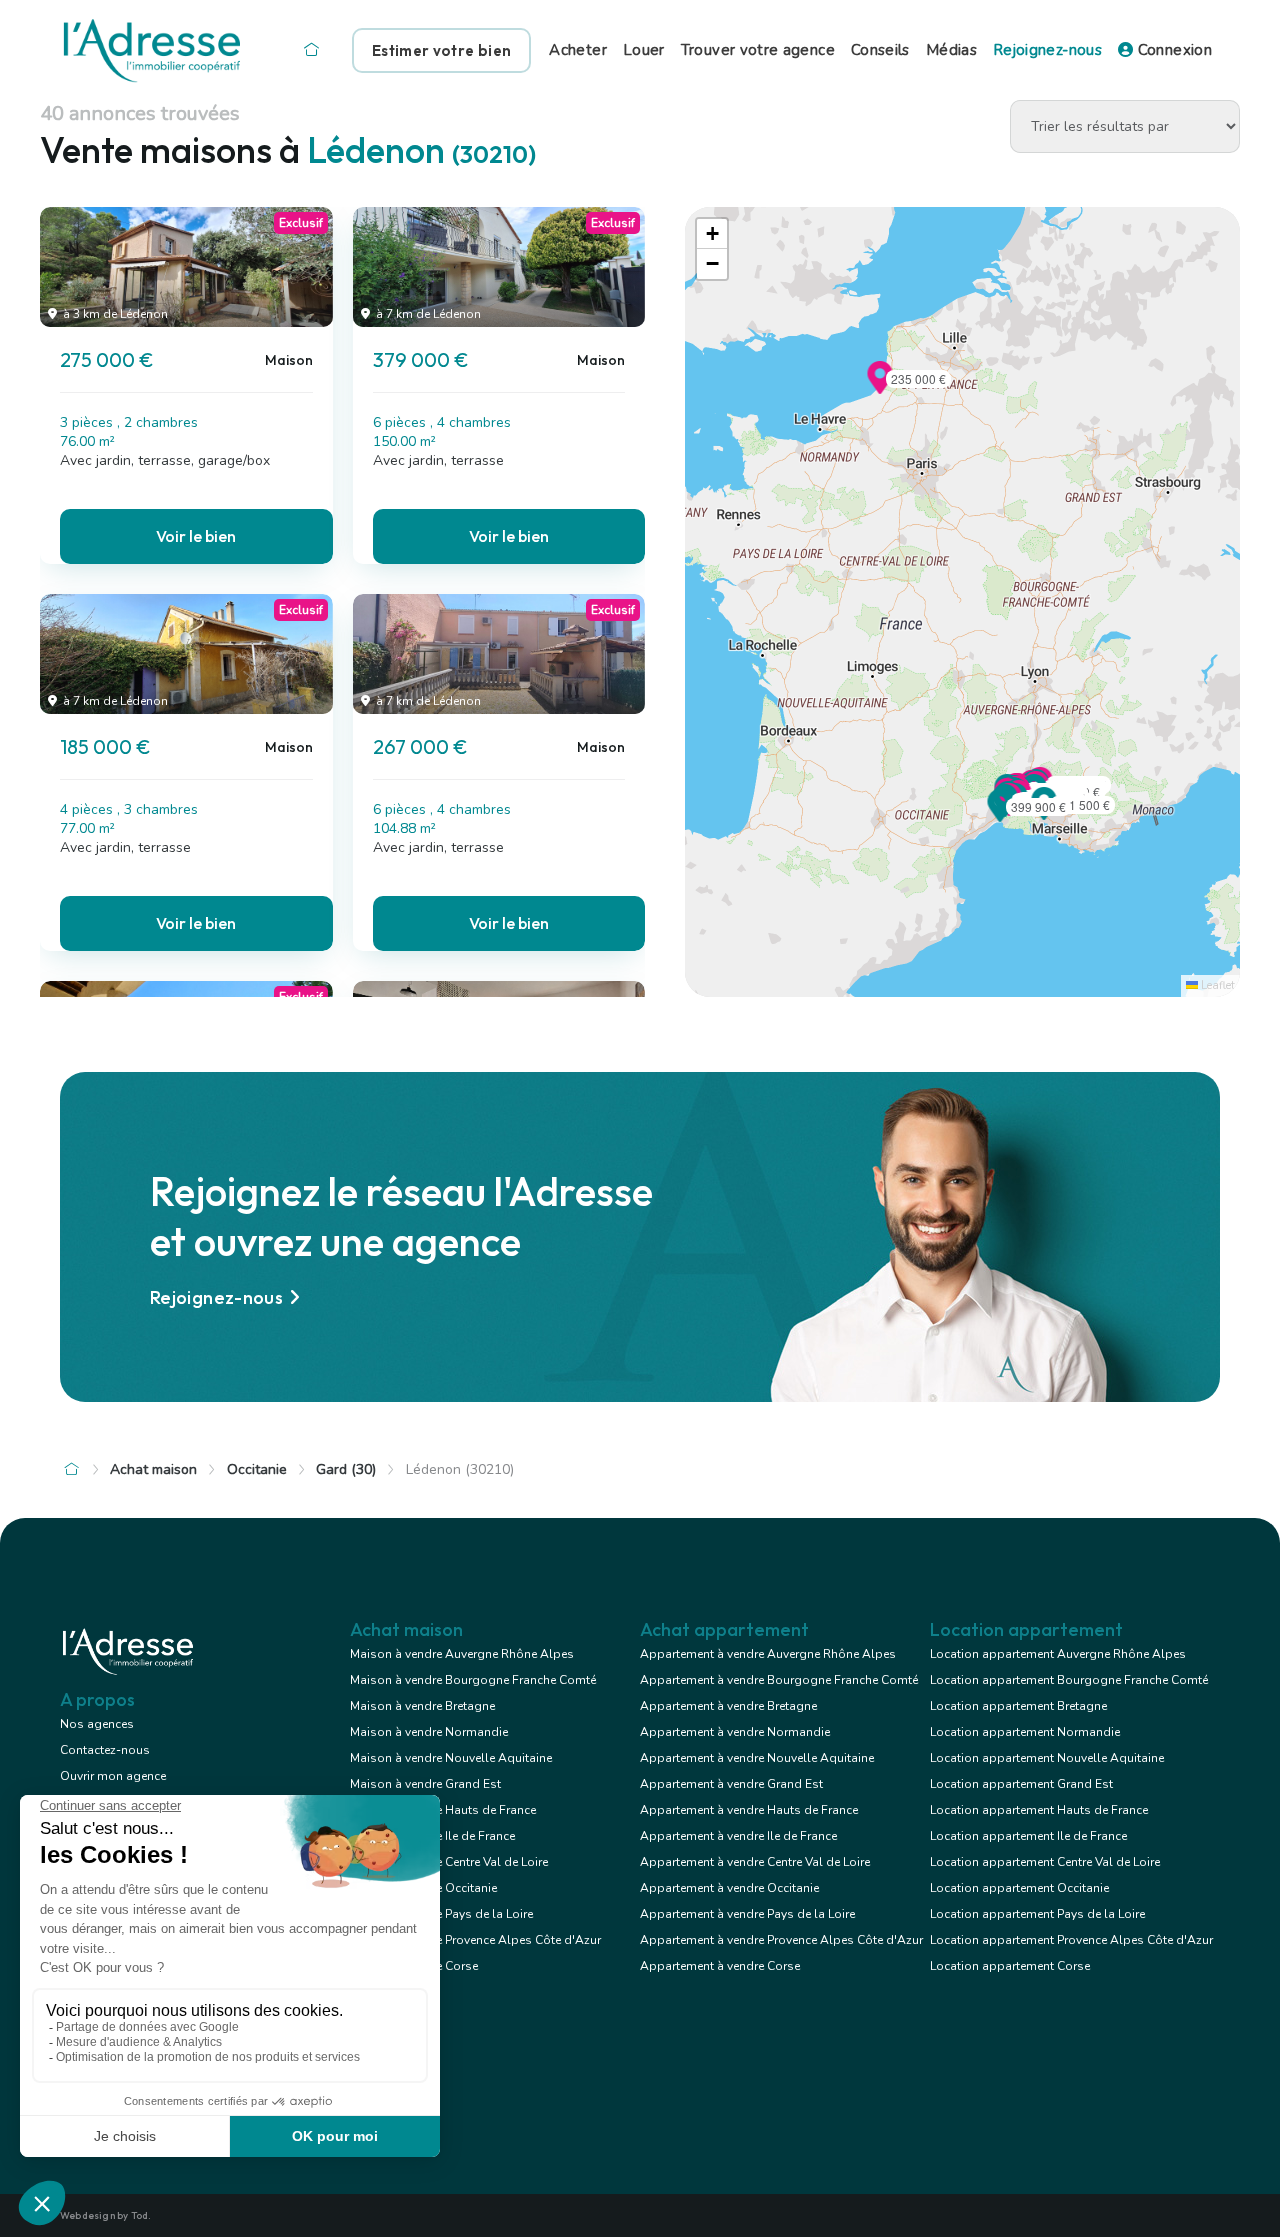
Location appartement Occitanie (1019, 1888)
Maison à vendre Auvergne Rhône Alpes (462, 1654)
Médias (951, 50)
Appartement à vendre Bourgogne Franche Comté (779, 1680)
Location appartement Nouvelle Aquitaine (1047, 1758)
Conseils (880, 50)
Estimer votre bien (441, 50)
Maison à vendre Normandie (429, 1732)
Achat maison (153, 1469)
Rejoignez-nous (1047, 50)
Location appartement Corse (1010, 1966)
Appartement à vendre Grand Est (731, 1784)
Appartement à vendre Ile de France (738, 1836)
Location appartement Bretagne (1018, 1706)
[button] (880, 388)
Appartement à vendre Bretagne (728, 1706)
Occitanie (257, 1469)
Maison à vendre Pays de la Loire (441, 1914)
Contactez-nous (105, 1750)
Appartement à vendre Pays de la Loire (747, 1914)
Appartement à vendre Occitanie (729, 1888)
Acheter (578, 50)
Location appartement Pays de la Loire (1037, 1914)
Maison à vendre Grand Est (425, 1784)
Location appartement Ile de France (1028, 1836)
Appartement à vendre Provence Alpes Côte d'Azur (781, 1940)
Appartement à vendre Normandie (735, 1732)
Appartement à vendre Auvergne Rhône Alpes (768, 1654)
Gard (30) (346, 1469)
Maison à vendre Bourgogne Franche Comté (473, 1680)
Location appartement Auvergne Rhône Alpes (1058, 1654)
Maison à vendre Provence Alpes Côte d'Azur (475, 1940)
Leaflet (1216, 985)
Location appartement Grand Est (1021, 1784)
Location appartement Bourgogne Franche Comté (1069, 1680)
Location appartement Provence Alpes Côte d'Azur (1071, 1940)
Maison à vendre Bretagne (422, 1706)
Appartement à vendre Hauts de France (749, 1810)
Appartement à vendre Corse (720, 1966)
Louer (644, 50)
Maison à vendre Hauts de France (443, 1810)
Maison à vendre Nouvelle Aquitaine (451, 1758)
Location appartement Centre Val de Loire (1045, 1862)
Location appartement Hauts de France (1039, 1810)
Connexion (1172, 50)
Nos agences (97, 1724)
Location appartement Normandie (1025, 1732)
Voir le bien (196, 536)
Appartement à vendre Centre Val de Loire (755, 1862)
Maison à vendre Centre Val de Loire (449, 1862)
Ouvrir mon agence (113, 1776)
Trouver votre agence (758, 50)
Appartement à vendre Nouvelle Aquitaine (757, 1758)
